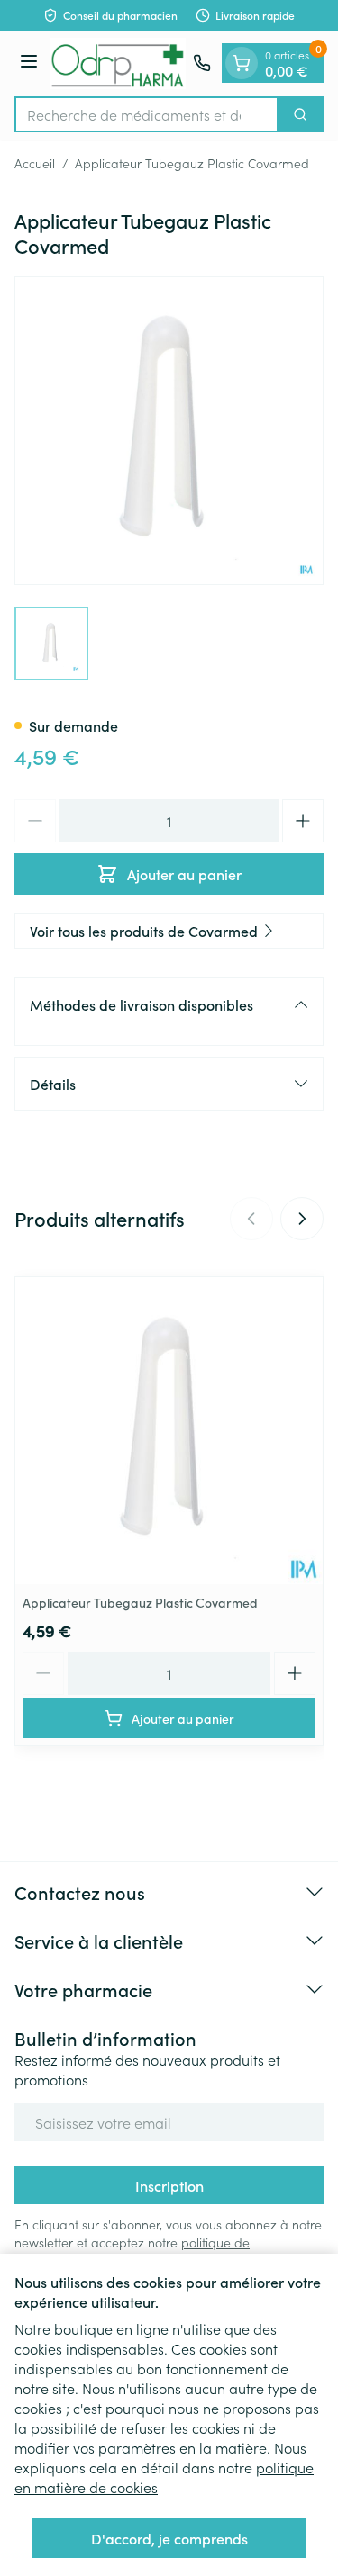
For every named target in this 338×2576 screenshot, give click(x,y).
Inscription (169, 2185)
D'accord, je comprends (169, 2538)
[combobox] (146, 114)
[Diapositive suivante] (302, 1219)
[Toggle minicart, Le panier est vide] (242, 63)
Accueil (35, 163)
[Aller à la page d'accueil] (118, 63)
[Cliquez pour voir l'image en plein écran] (169, 431)
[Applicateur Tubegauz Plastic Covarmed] (169, 1431)
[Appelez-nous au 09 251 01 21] (202, 63)
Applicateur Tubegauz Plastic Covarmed (140, 1602)
